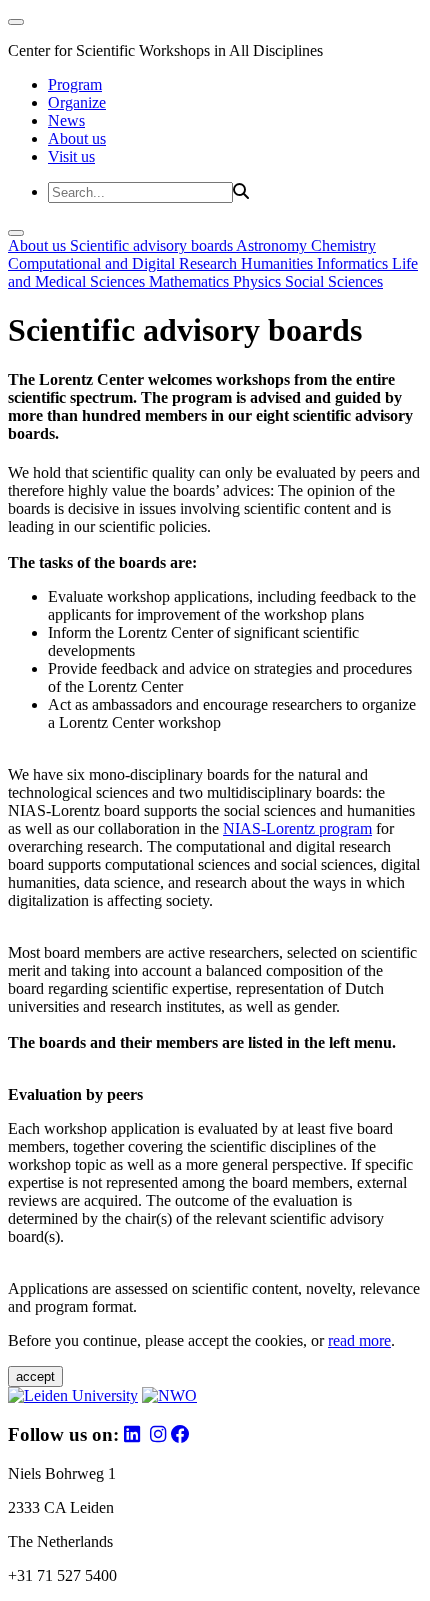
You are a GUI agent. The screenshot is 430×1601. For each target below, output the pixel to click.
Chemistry (343, 245)
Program (75, 84)
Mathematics (191, 281)
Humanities (279, 263)
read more (359, 1340)
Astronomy (273, 245)
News (66, 120)
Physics (259, 281)
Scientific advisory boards (153, 245)
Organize (77, 102)
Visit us (71, 156)
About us (77, 138)
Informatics (354, 263)
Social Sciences (334, 281)
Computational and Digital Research (124, 263)
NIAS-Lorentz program (297, 828)
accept (35, 1376)
